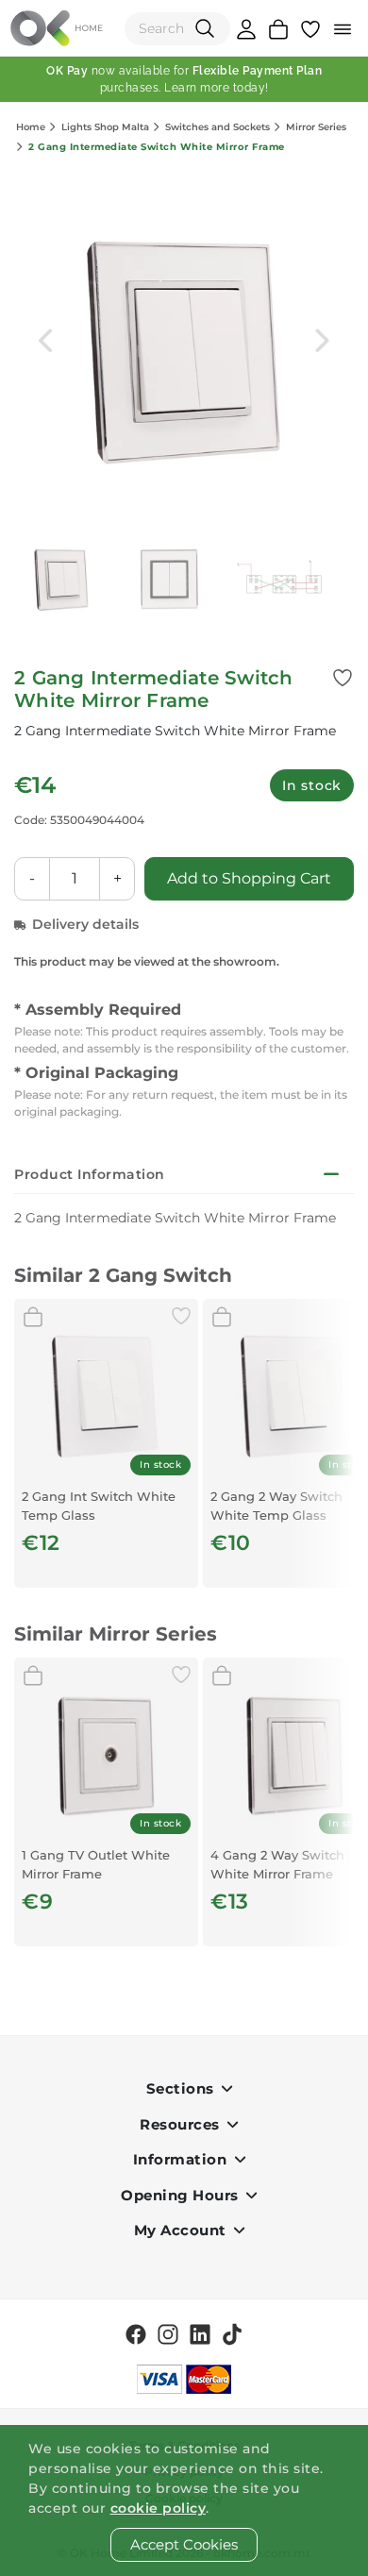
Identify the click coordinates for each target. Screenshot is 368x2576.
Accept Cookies (184, 2544)
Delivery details (85, 924)
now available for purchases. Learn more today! (184, 79)
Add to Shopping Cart (249, 878)
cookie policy (159, 2508)
